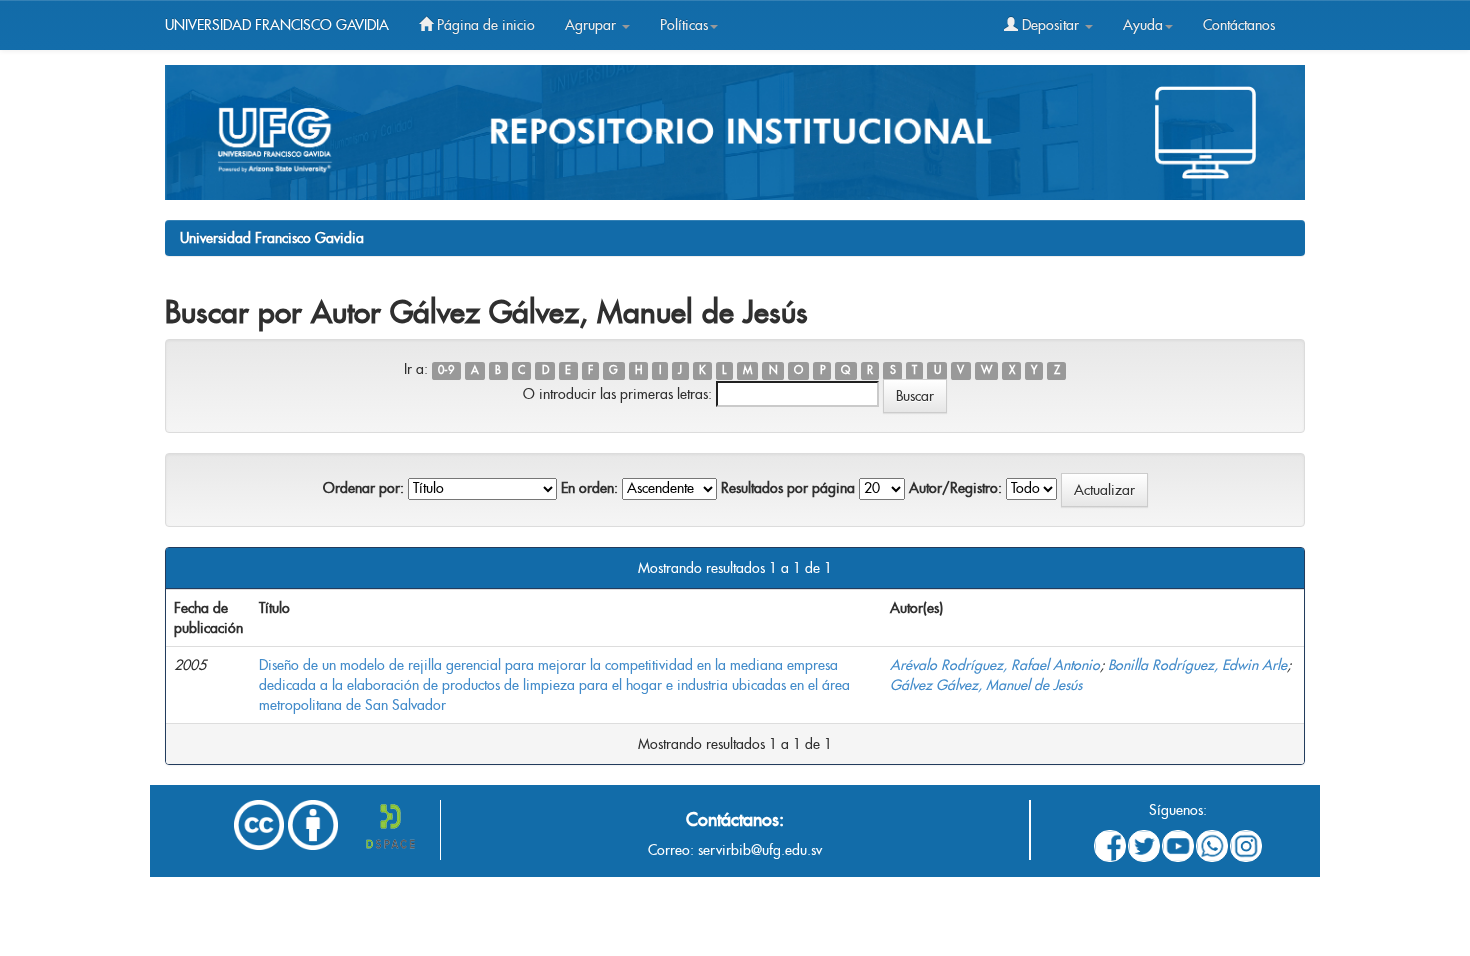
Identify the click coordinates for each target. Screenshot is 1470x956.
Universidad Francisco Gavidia (272, 238)
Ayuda (1143, 25)
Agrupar (592, 25)
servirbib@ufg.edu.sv (760, 850)
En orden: (589, 488)
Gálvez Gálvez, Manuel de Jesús (986, 685)
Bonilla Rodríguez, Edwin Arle (1197, 665)
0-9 (446, 370)
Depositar (1050, 25)
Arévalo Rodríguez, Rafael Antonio (995, 665)
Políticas (684, 25)
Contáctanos (1239, 25)
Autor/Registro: (955, 488)
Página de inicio (484, 25)
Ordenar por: (363, 488)
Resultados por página (788, 488)
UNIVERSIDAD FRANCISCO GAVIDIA (277, 25)
